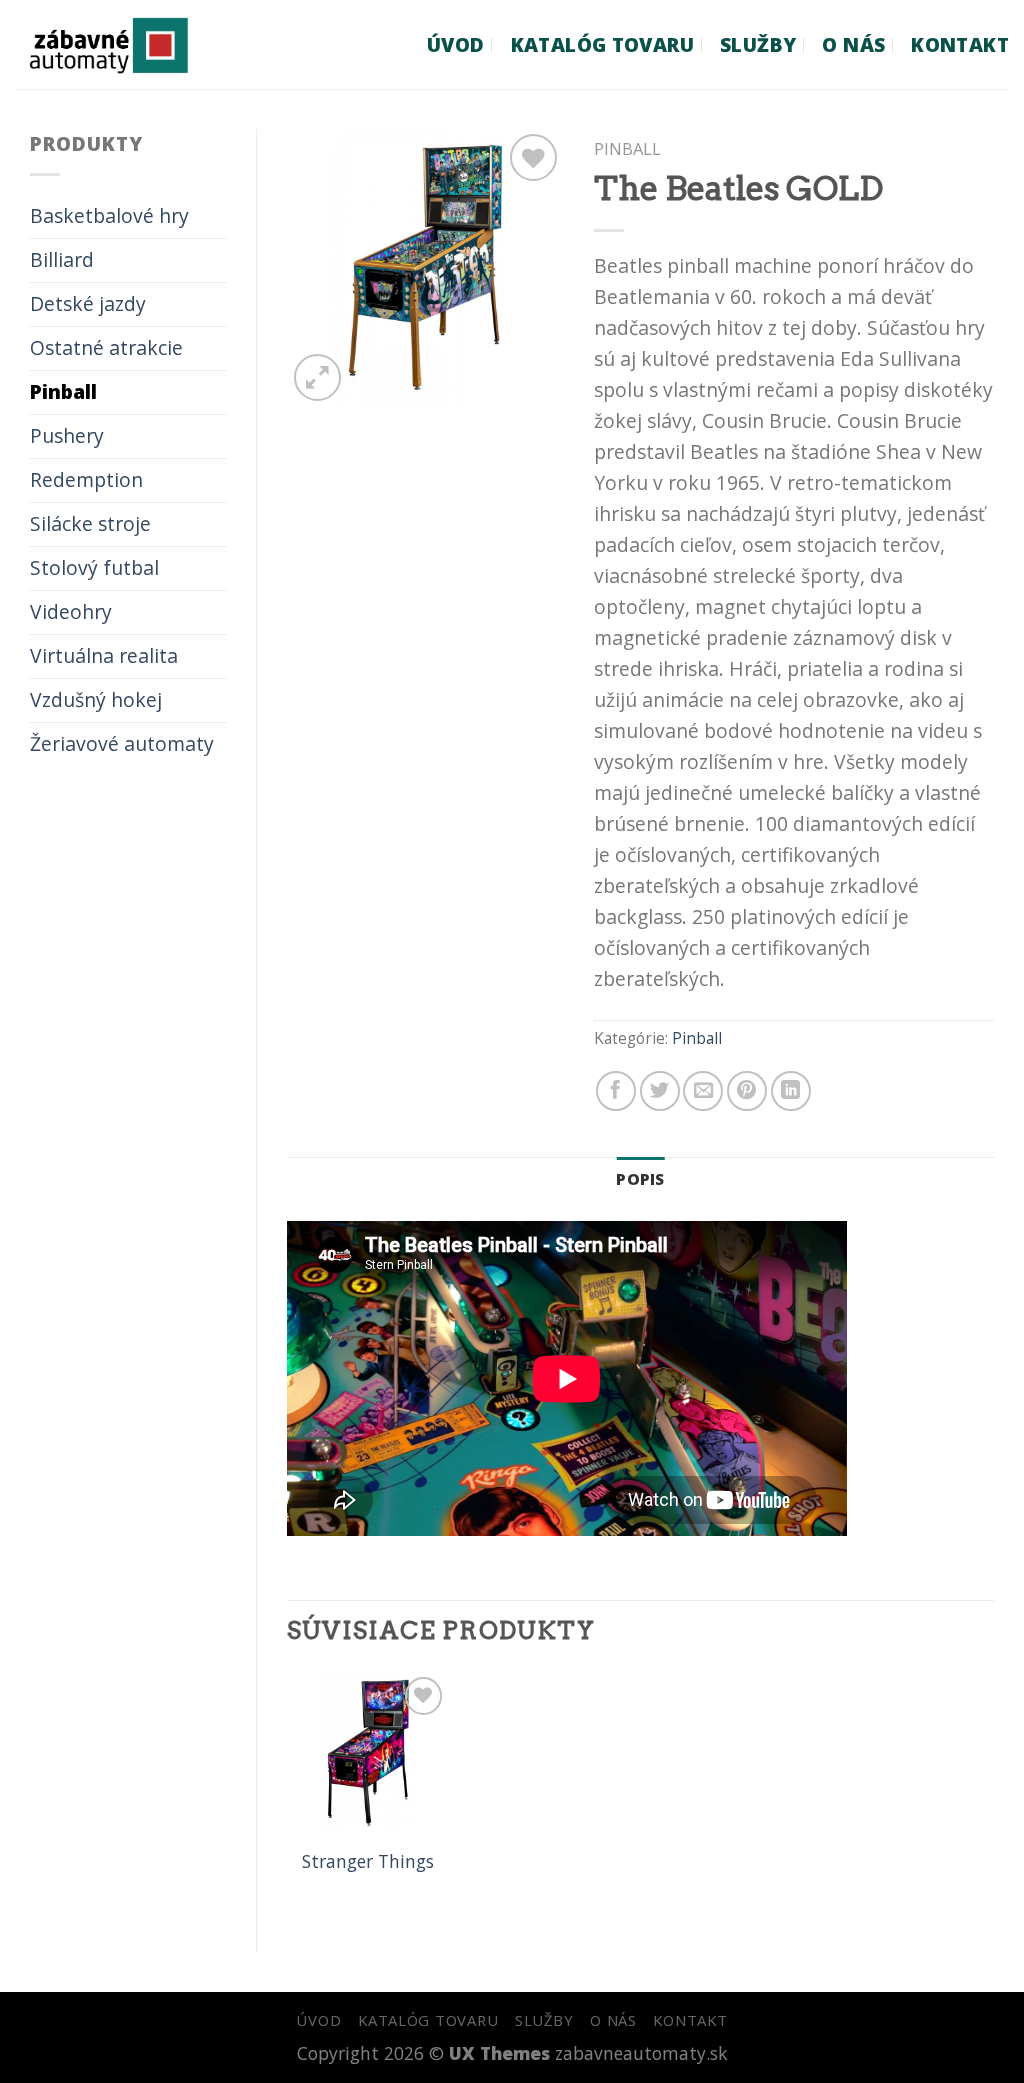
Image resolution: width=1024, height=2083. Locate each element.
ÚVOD (456, 44)
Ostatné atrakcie (106, 347)
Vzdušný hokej (96, 699)
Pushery (67, 435)
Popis (640, 1179)
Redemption (86, 479)
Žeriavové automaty (122, 743)
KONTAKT (960, 44)
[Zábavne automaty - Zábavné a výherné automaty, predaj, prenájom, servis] (143, 44)
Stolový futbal (94, 567)
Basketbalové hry (109, 215)
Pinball (63, 391)
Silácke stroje (90, 523)
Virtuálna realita (104, 655)
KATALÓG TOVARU (602, 44)
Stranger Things (368, 1861)
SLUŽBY (758, 44)
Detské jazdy (88, 303)
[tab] (640, 1179)
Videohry (71, 611)
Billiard (62, 259)
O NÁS (853, 44)
